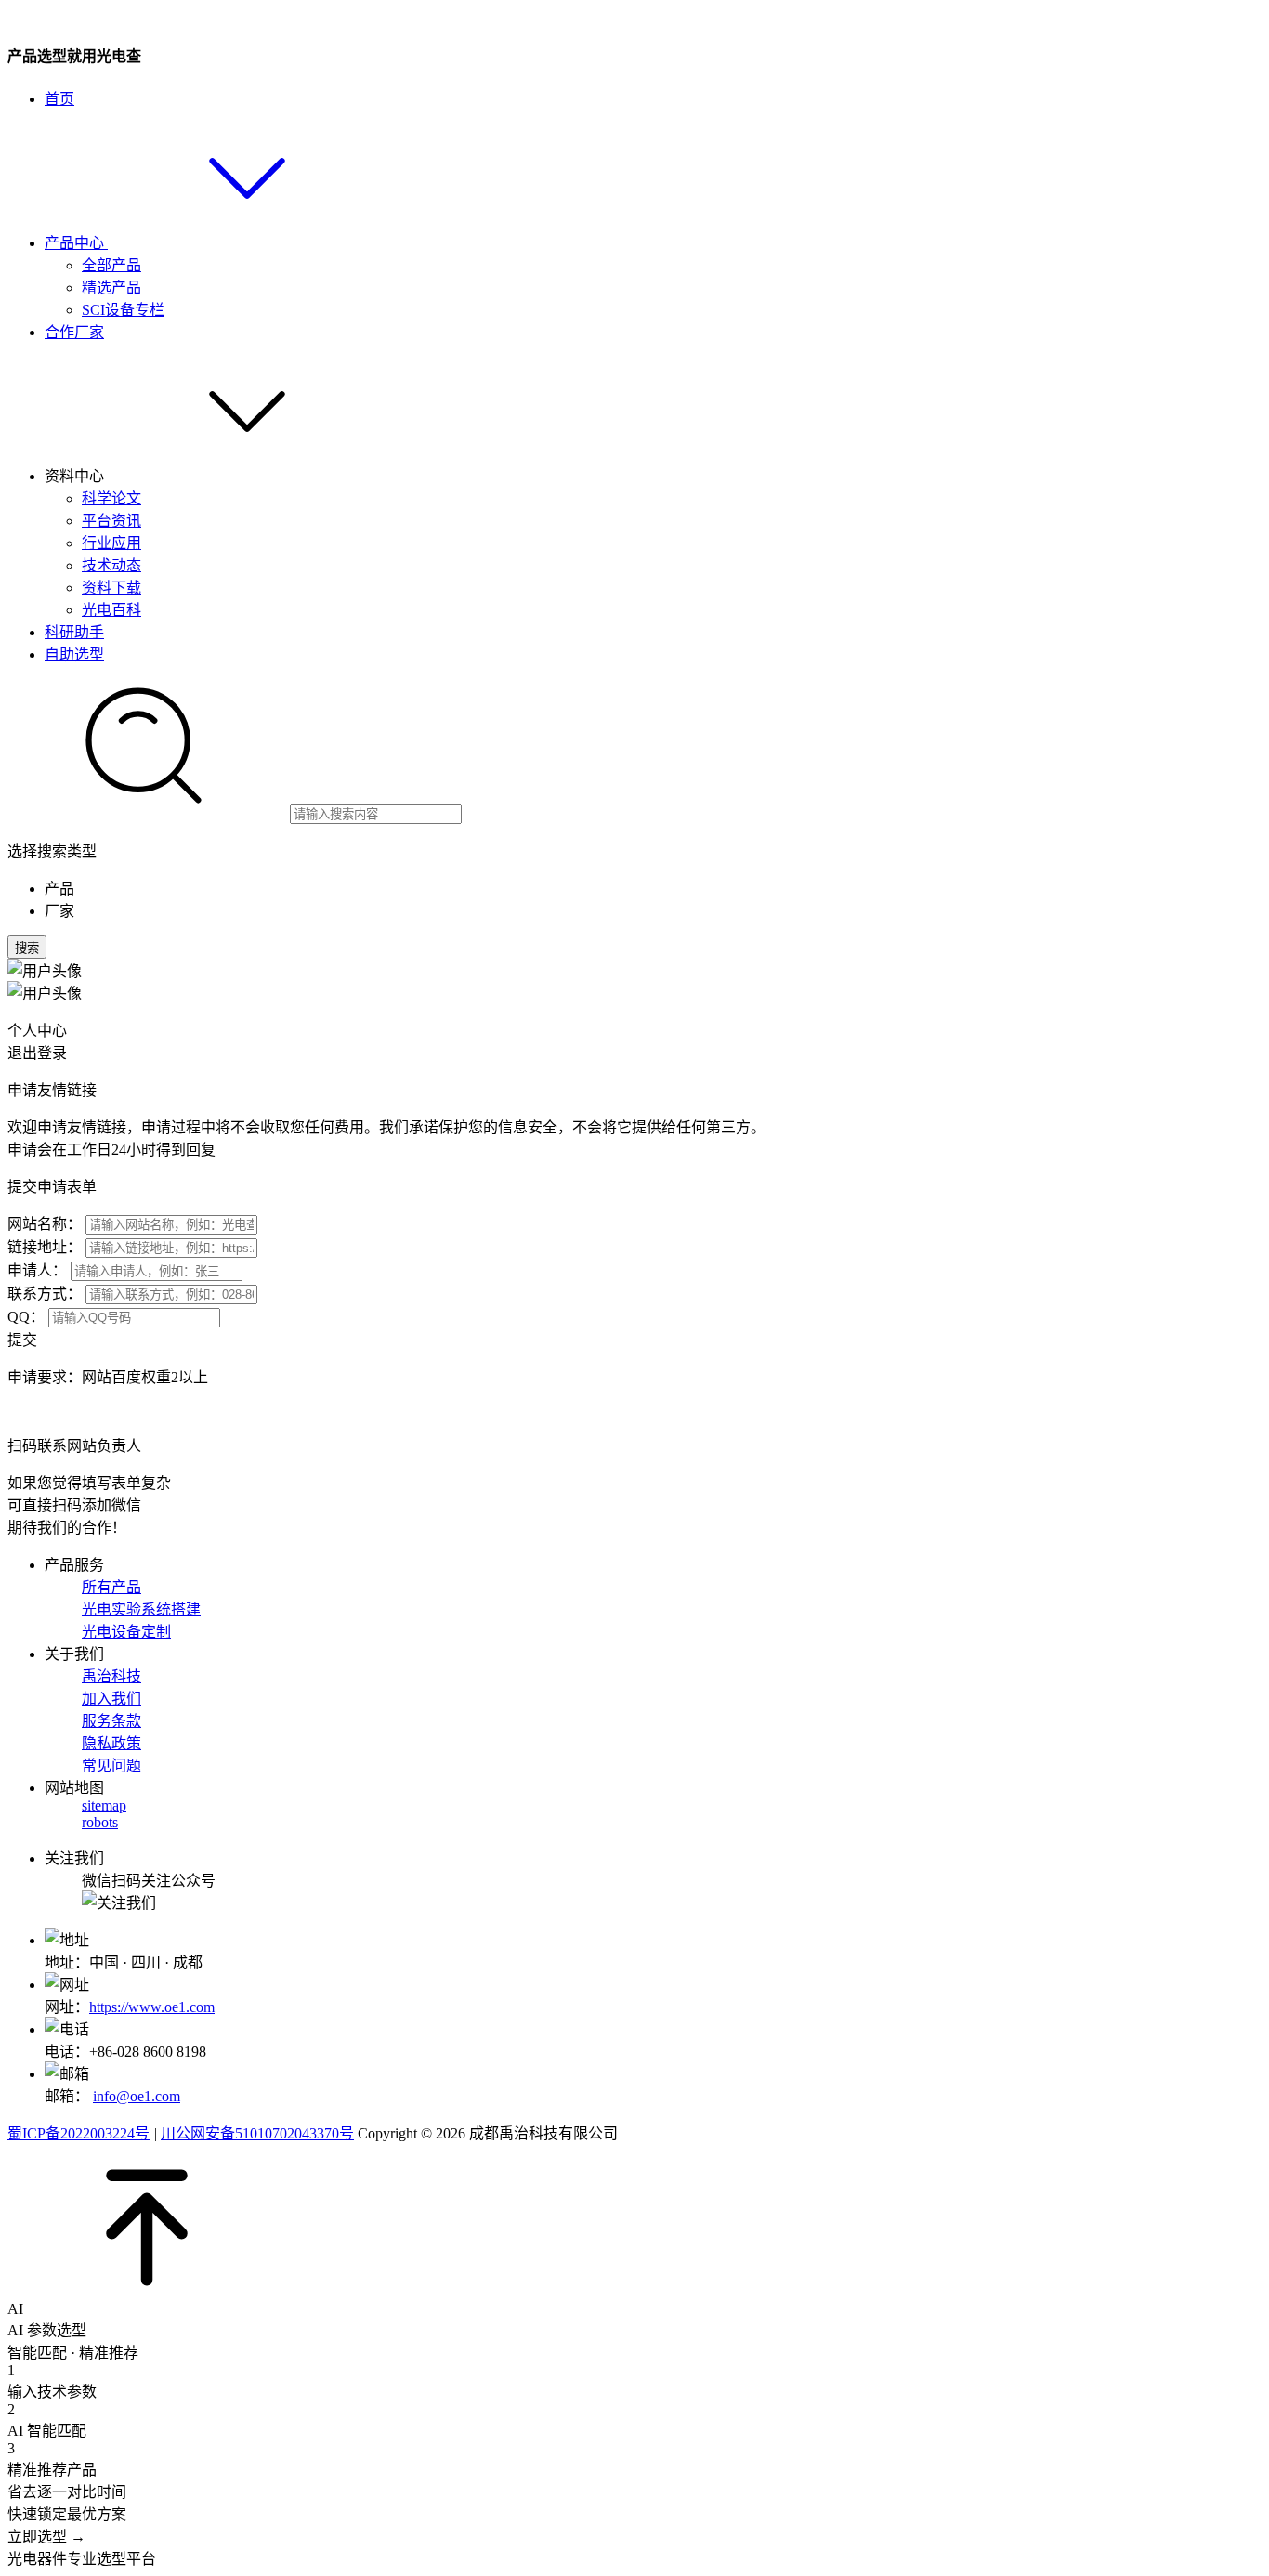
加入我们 (111, 1699)
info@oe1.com (137, 2096)
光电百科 (111, 610)
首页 (59, 99)
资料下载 (111, 588)
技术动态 (111, 565)
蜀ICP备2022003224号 (78, 2133)
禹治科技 (111, 1676)
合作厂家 (74, 332)
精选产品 (111, 288)
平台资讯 (111, 521)
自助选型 (74, 654)
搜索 (27, 948)
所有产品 (111, 1587)
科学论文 (111, 498)
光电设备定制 (126, 1632)
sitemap (104, 1805)
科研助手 (74, 632)
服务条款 (111, 1721)
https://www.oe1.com (152, 2007)
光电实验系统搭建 (141, 1609)
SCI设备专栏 (123, 310)
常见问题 (111, 1765)
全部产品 (111, 265)
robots (100, 1822)
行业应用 (111, 543)
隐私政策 (111, 1743)
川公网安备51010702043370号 (257, 2133)
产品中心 (76, 243)
